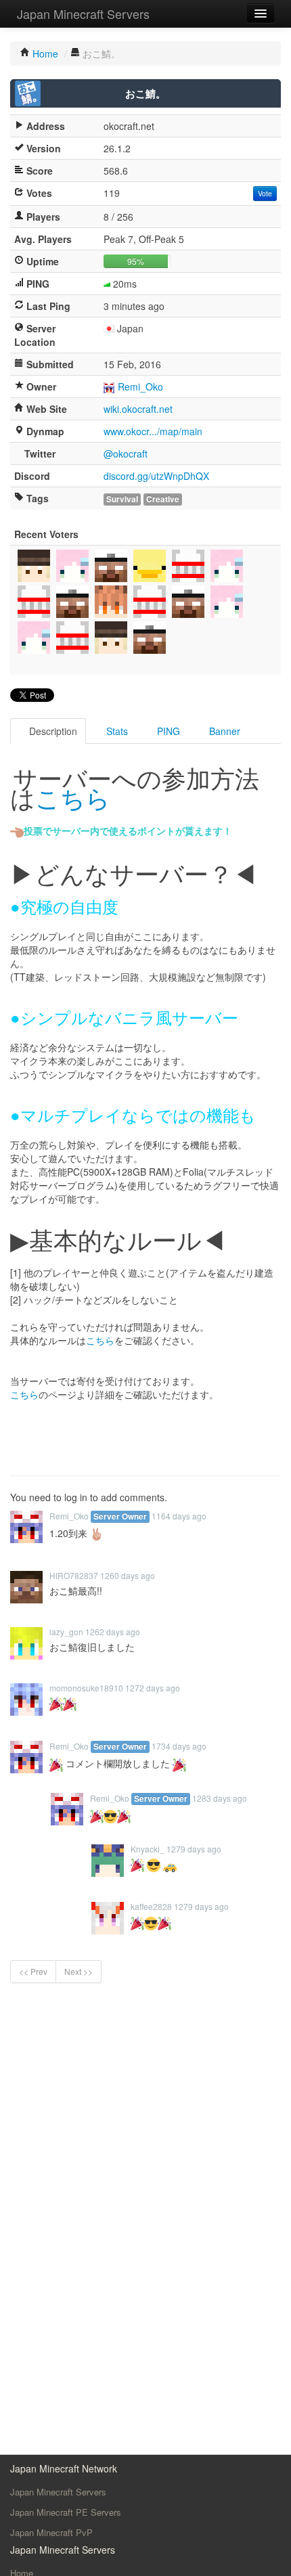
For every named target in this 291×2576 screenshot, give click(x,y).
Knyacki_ (148, 1849)
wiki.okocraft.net (138, 409)
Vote (265, 193)
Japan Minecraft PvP (51, 2532)
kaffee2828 (151, 1906)
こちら (73, 797)
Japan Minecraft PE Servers (66, 2512)
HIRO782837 (74, 1575)
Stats (116, 731)
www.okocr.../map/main (153, 431)
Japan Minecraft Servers (83, 14)
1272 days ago (153, 1688)
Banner (223, 731)
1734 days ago (179, 1746)
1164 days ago (179, 1516)
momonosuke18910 (86, 1688)
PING (167, 731)
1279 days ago (194, 1849)
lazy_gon (66, 1631)
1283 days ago (220, 1798)
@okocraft (126, 453)
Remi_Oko (140, 386)
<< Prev (33, 1971)
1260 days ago (128, 1575)
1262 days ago (113, 1631)
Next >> (79, 1971)
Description (52, 731)
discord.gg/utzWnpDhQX (156, 476)
